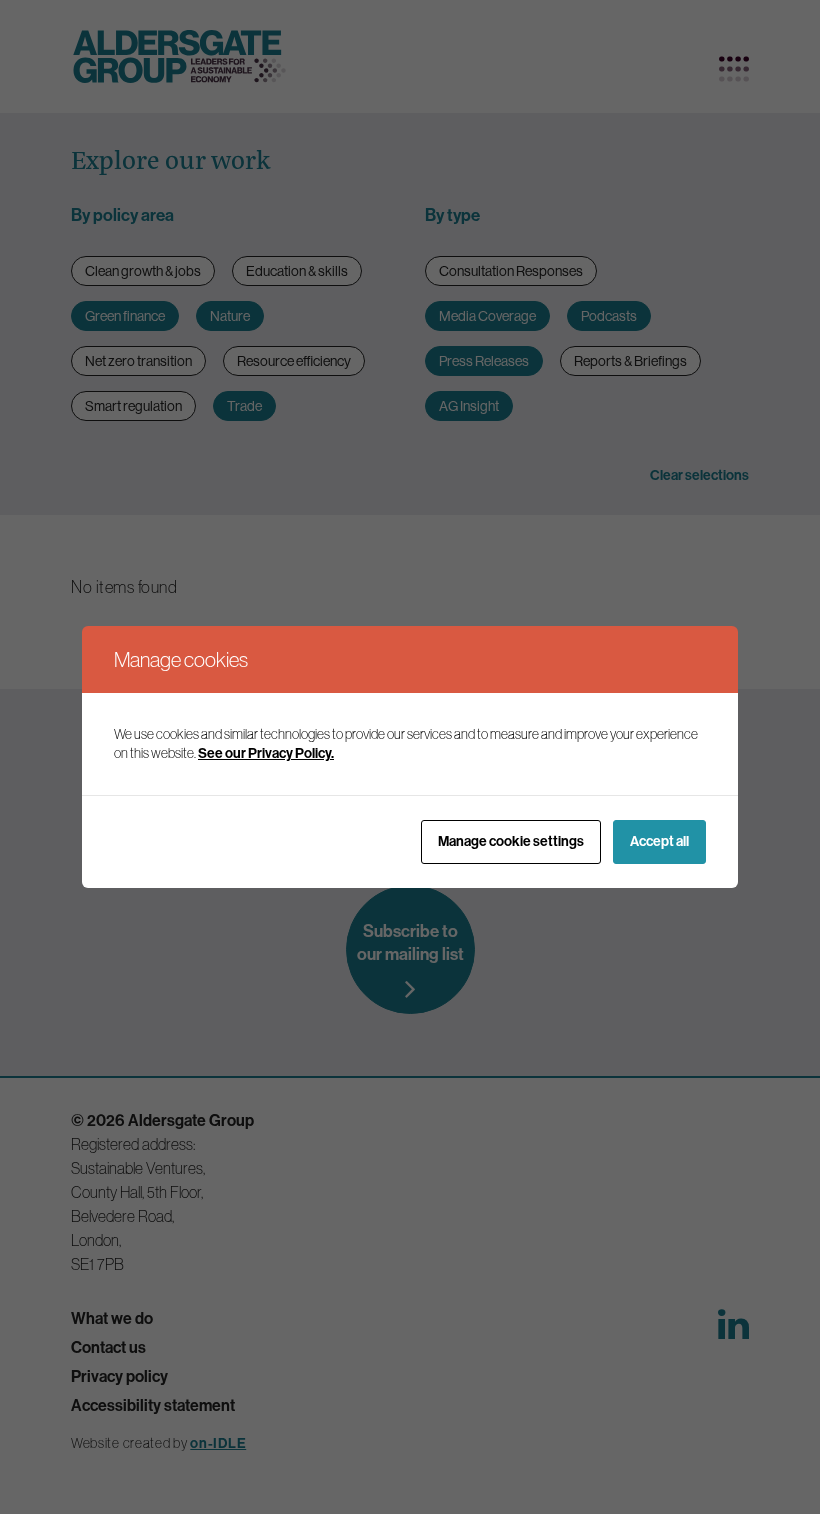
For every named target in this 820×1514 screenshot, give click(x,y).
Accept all (659, 841)
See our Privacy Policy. (266, 753)
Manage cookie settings (511, 841)
